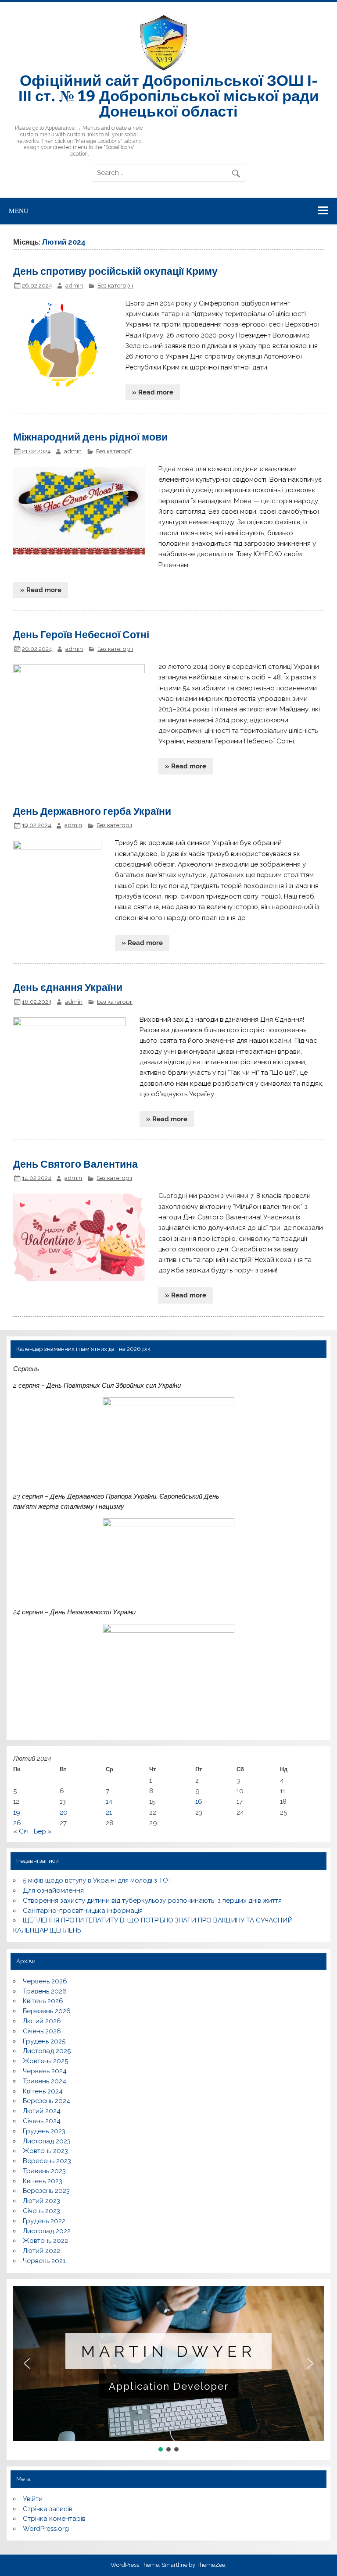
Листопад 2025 (47, 2051)
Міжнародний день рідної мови (90, 436)
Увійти (33, 2499)
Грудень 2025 (44, 2041)
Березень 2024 (47, 2101)
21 (109, 1812)
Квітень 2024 (43, 2091)
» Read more (153, 392)
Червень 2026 (45, 1981)
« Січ (21, 1831)
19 (17, 1812)
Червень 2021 (44, 2261)
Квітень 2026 (43, 2001)
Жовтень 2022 (45, 2241)
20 (64, 1812)
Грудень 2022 (44, 2221)
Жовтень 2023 (45, 2151)
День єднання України (68, 987)
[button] (27, 2363)
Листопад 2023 (47, 2141)
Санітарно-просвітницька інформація (83, 1911)
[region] (168, 2370)
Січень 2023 (41, 2211)
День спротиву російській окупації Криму (115, 271)
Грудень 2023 (44, 2131)
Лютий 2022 (41, 2251)
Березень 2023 (46, 2191)
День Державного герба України (92, 811)
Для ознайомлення (53, 1890)
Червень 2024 (45, 2071)
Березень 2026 (47, 2011)
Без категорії (115, 285)
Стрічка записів (48, 2509)
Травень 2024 (45, 2081)
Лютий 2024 (42, 2111)
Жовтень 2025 (45, 2061)
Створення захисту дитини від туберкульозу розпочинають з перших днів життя (152, 1901)
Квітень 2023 (43, 2181)
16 (199, 1801)
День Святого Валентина (75, 1164)
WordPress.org (46, 2529)
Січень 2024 (42, 2121)
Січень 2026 (42, 2031)
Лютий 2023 (41, 2201)
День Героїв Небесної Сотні (81, 634)
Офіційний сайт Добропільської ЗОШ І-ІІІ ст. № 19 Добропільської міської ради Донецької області (169, 95)
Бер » (43, 1831)
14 (109, 1801)
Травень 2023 (44, 2171)
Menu (19, 210)
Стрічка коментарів (54, 2519)
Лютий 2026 (42, 2021)
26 (17, 1823)
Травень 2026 (45, 1991)
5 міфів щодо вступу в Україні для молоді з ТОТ (97, 1880)
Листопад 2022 (47, 2231)
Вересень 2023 (47, 2161)
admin (74, 285)
